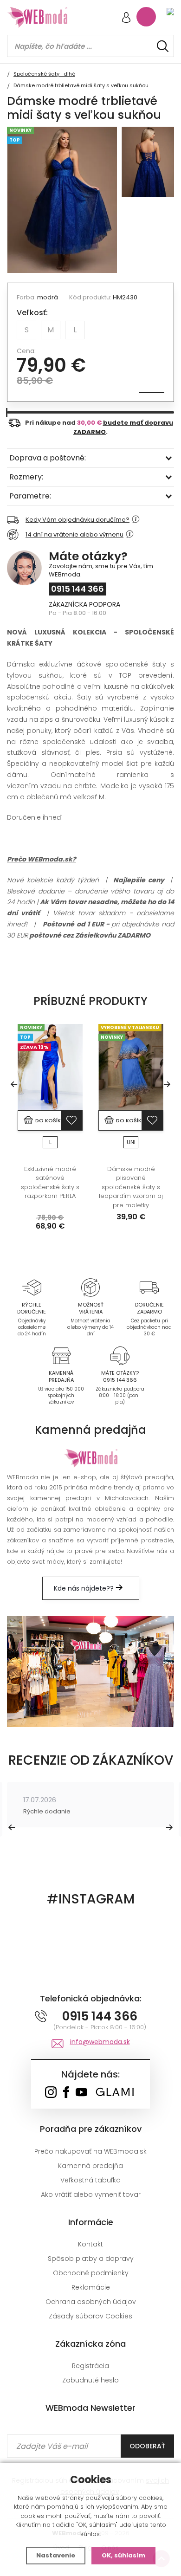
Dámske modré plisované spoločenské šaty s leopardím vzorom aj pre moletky (131, 1187)
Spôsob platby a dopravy (91, 2259)
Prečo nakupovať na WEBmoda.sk (90, 2151)
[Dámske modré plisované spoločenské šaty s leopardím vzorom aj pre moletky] (131, 1067)
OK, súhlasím (123, 2555)
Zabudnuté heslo (90, 2380)
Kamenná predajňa (90, 2166)
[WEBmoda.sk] (51, 2093)
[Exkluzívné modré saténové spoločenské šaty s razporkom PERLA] (50, 1067)
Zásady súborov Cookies (90, 2316)
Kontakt (90, 2244)
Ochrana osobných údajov (91, 2302)
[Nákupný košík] (146, 17)
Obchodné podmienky (91, 2273)
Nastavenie (56, 2555)
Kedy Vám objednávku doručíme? (78, 520)
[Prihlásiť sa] (126, 18)
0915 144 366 (78, 589)
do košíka (48, 1120)
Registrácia (90, 2366)
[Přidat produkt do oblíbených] (71, 1120)
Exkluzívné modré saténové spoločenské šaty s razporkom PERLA (50, 1183)
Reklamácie (91, 2287)
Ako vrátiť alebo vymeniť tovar (91, 2194)
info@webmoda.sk (100, 2042)
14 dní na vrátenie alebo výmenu (74, 534)
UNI (131, 1142)
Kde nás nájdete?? (85, 1588)
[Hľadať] (163, 46)
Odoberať (147, 2446)
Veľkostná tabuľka (90, 2180)
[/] (32, 1287)
